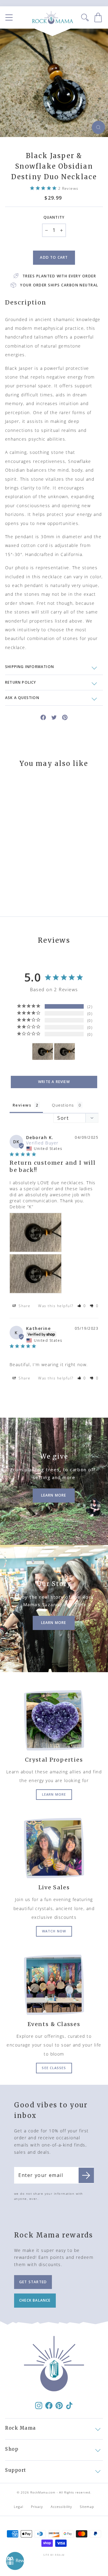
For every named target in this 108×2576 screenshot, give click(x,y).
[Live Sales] (54, 1848)
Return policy (21, 682)
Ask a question (22, 698)
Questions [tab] (63, 1105)
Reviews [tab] (22, 1105)
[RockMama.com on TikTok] (69, 2405)
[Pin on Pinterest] (65, 717)
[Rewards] (15, 2561)
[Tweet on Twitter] (54, 717)
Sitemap (87, 2507)
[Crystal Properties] (54, 1720)
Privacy (37, 2507)
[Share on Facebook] (43, 717)
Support (16, 2470)
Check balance (35, 2300)
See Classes (54, 2068)
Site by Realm (54, 2555)
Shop (12, 2449)
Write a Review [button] (54, 1082)
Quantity (54, 217)
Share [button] (24, 1306)
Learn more (54, 1794)
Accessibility (61, 2507)
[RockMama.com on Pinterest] (59, 2405)
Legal (19, 2507)
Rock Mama (21, 2428)
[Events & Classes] (54, 1985)
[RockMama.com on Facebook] (49, 2405)
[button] (82, 1306)
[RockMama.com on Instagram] (39, 2405)
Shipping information (30, 667)
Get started (33, 2282)
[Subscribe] (86, 2175)
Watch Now (54, 1931)
